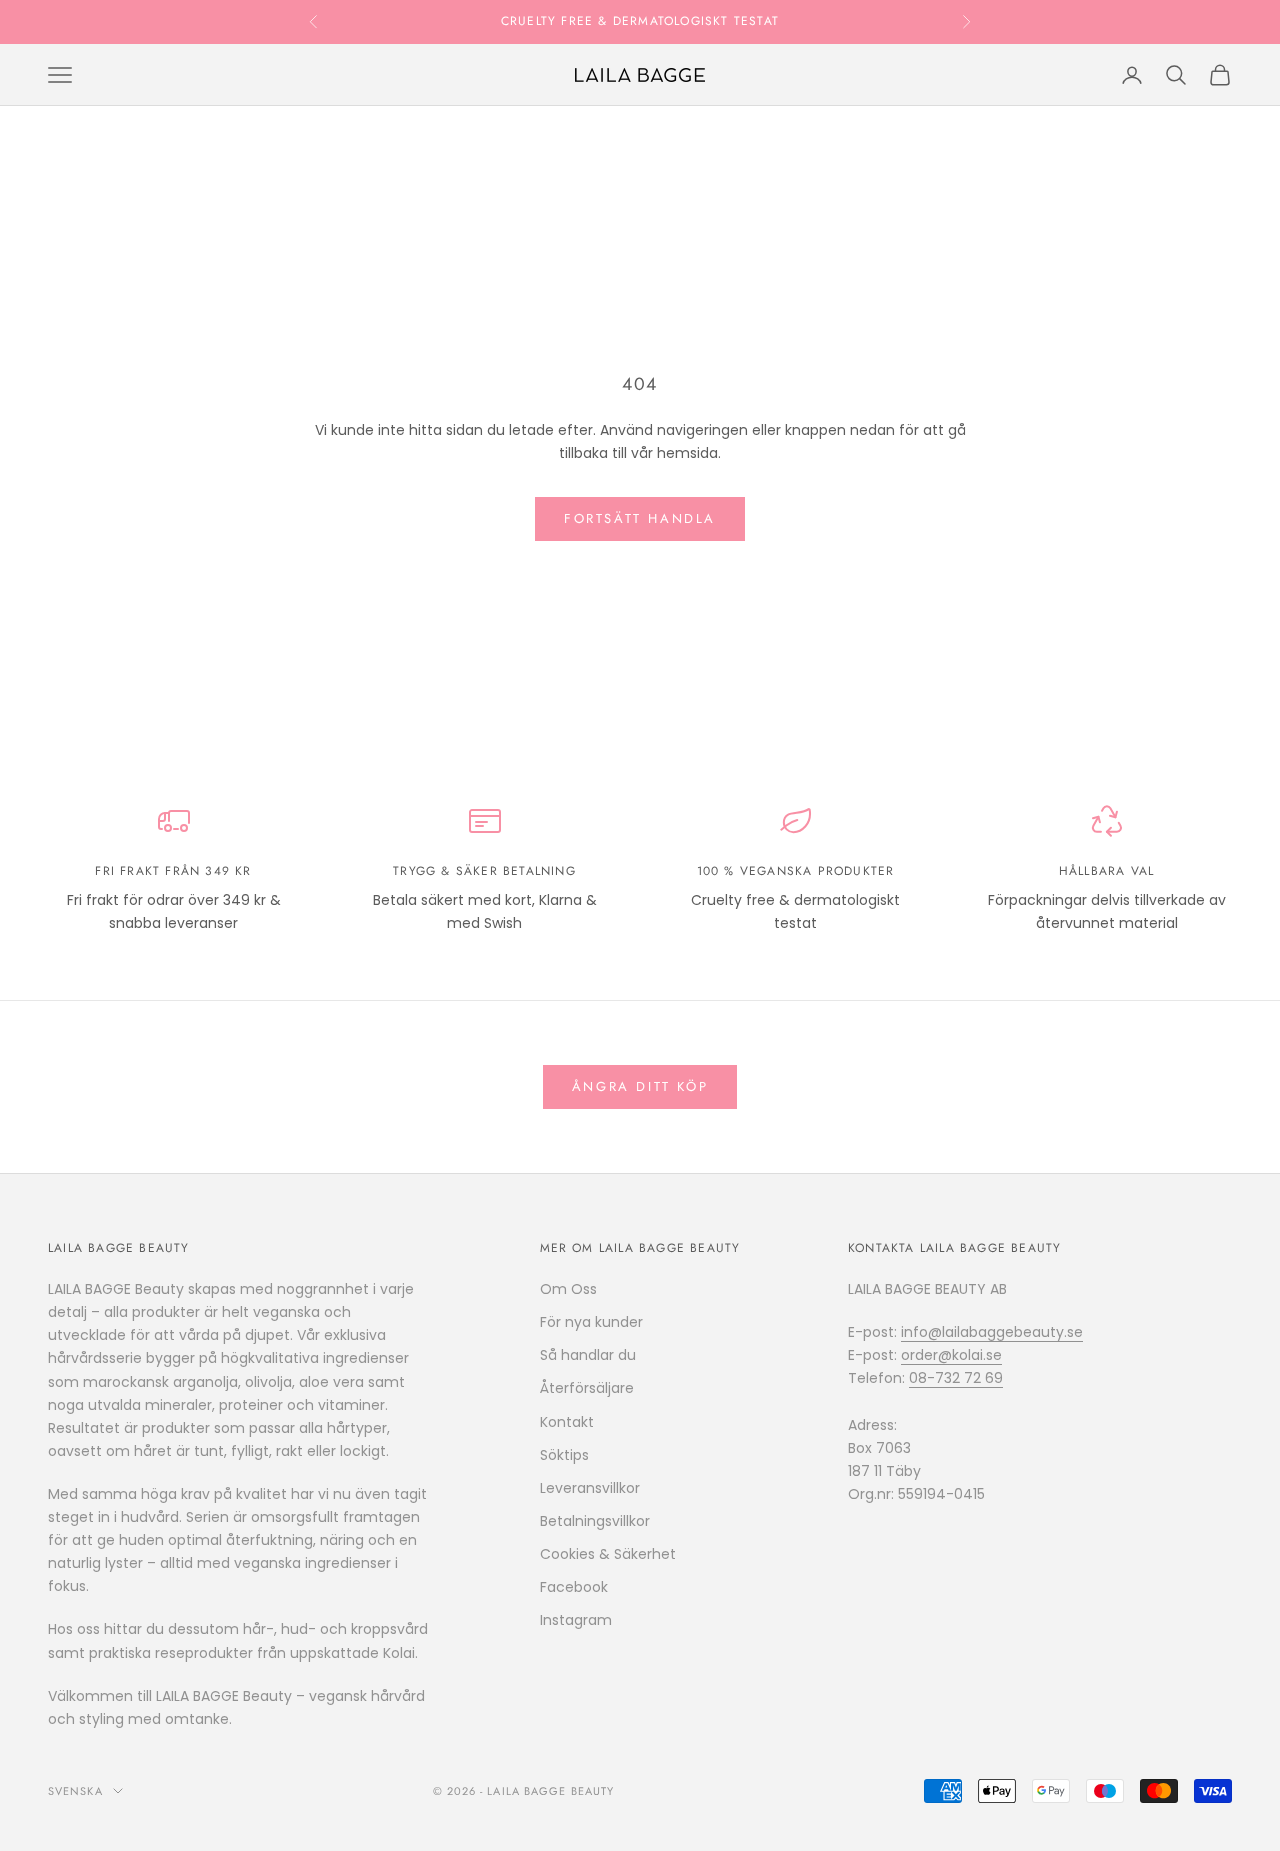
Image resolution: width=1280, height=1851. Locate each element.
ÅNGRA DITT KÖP (640, 1086)
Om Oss (568, 1289)
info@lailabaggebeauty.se (992, 1332)
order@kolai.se (951, 1355)
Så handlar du (588, 1355)
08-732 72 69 (956, 1378)
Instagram (576, 1620)
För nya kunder (591, 1322)
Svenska (75, 1791)
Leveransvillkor (590, 1488)
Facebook (574, 1587)
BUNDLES (737, 26)
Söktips (564, 1455)
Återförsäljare (587, 1388)
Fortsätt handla (640, 518)
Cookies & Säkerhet (608, 1554)
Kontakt (567, 1422)
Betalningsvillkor (595, 1521)
